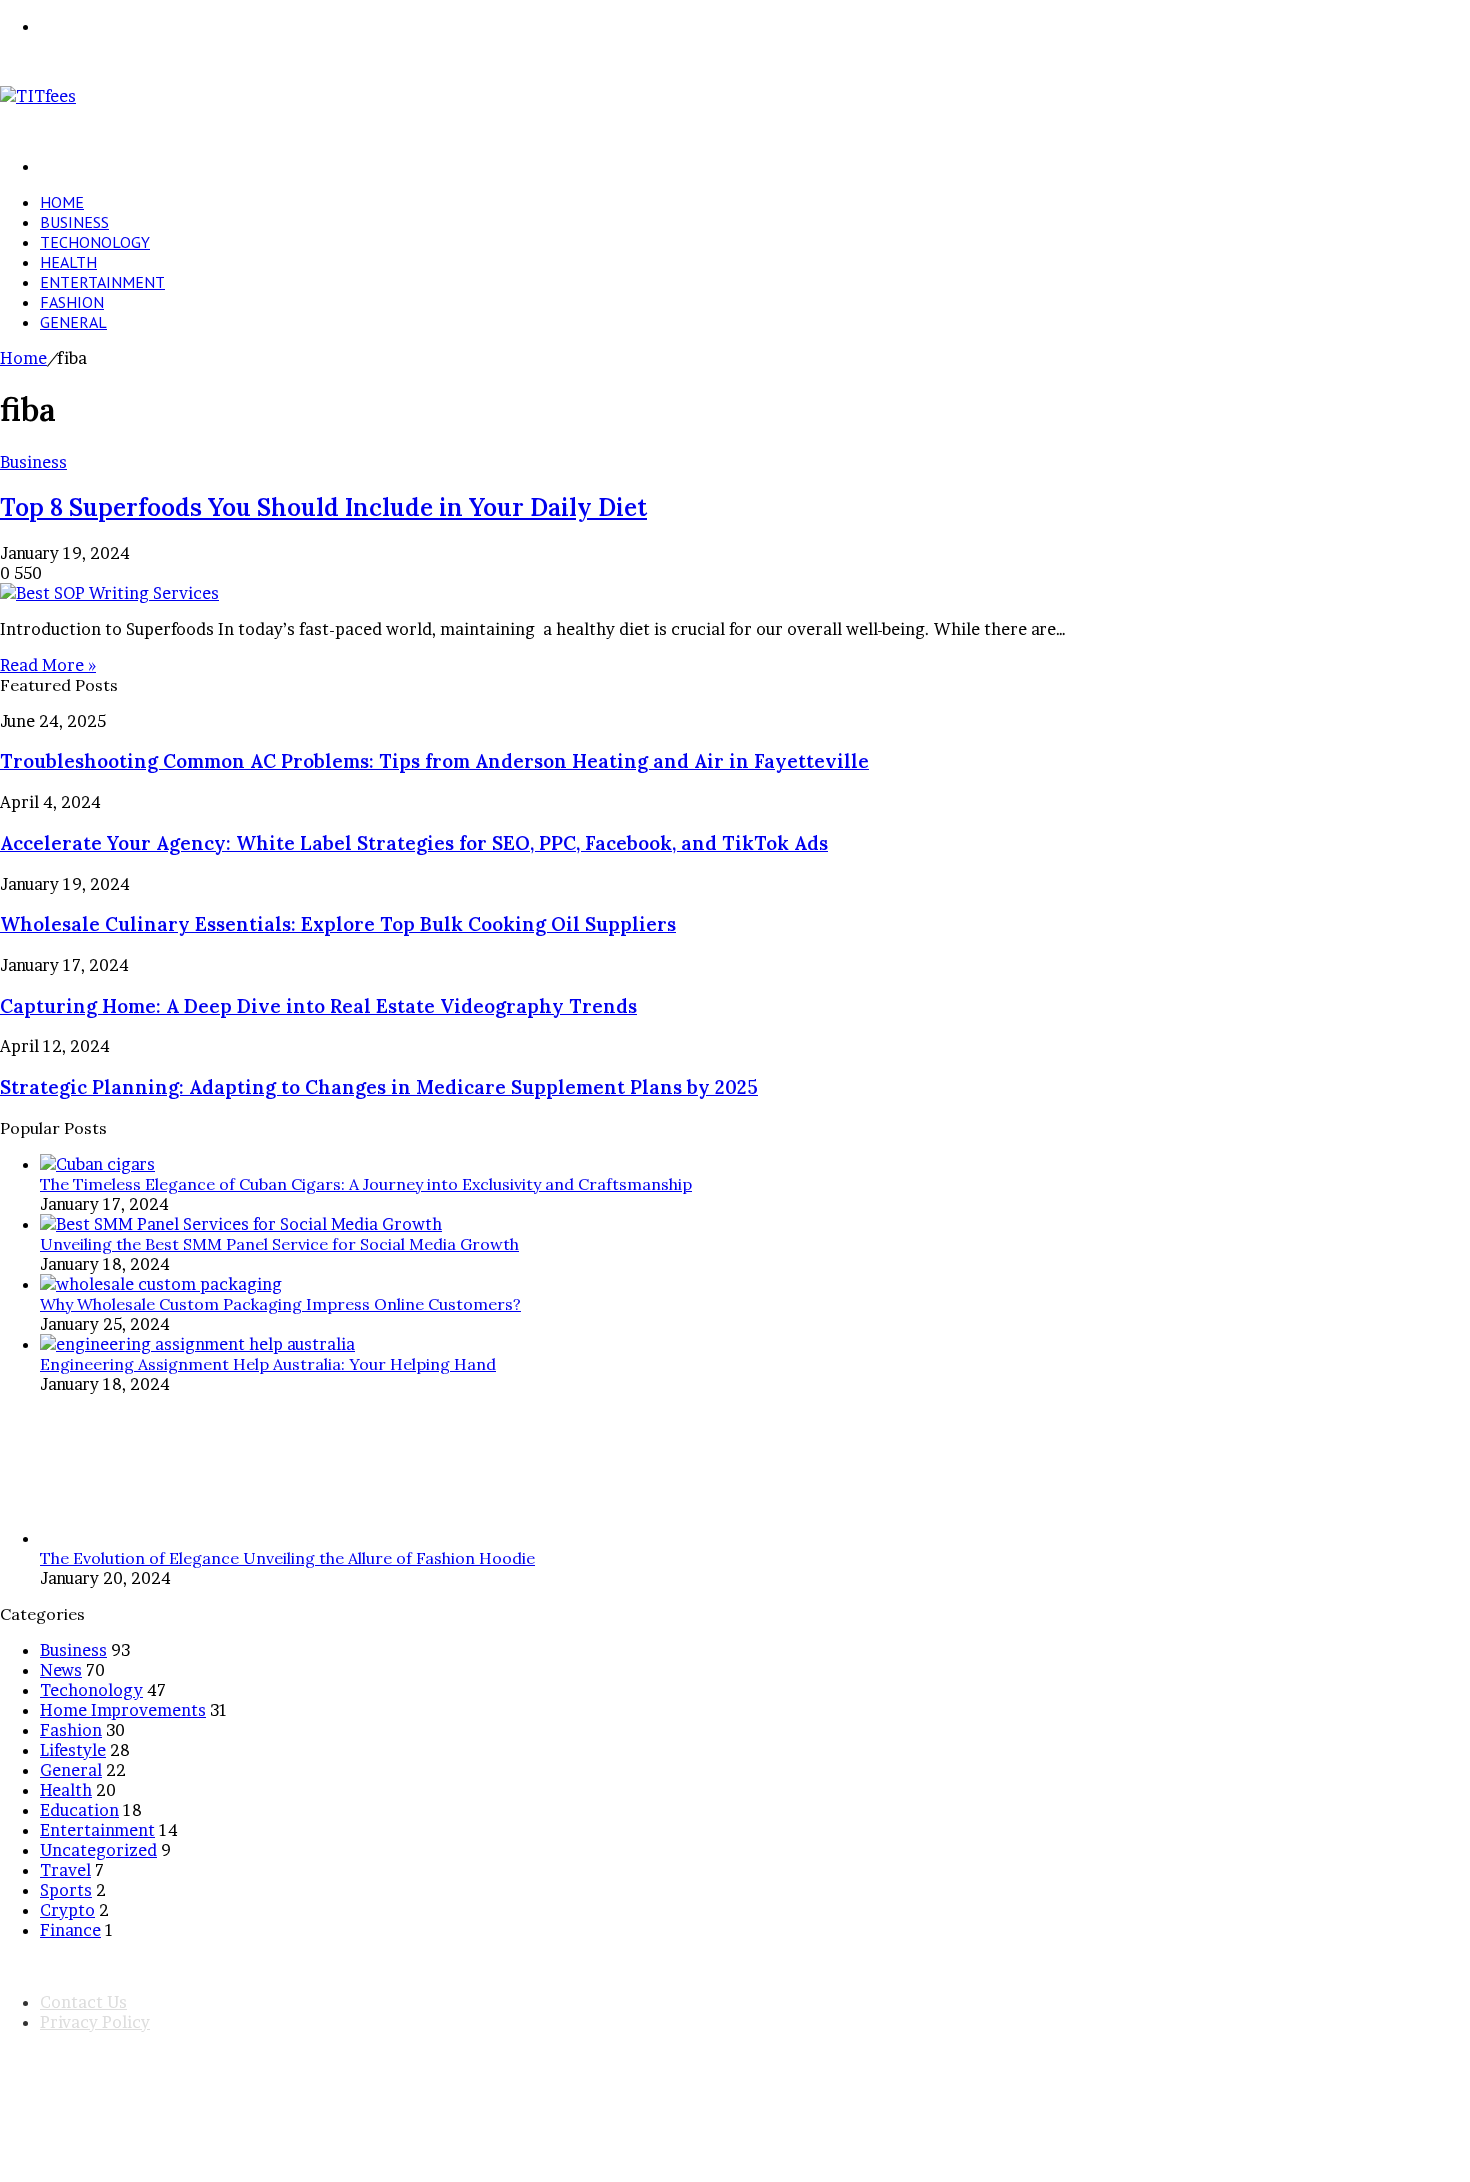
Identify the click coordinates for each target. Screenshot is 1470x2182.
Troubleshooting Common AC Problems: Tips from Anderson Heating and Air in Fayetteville (434, 761)
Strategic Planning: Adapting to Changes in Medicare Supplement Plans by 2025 (379, 1087)
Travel (65, 1870)
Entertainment (102, 282)
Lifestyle (73, 1750)
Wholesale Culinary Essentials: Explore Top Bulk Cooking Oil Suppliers (338, 924)
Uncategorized (98, 1850)
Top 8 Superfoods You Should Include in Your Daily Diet (323, 507)
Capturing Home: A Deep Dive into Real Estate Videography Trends (318, 1006)
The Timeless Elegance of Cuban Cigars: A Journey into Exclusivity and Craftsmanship (366, 1184)
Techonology (95, 242)
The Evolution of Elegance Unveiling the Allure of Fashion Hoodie (287, 1558)
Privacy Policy (95, 2022)
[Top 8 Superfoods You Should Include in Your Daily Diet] (109, 593)
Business (74, 222)
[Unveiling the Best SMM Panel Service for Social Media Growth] (241, 1224)
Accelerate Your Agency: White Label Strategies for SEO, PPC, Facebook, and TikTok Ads (414, 843)
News (61, 1670)
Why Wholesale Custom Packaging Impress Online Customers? (280, 1304)
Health (68, 262)
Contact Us (83, 2002)
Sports (66, 1890)
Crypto (67, 1910)
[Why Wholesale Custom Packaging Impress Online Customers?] (161, 1284)
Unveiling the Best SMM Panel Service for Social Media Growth (279, 1244)
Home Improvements (123, 1710)
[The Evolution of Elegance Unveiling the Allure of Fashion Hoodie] (115, 1538)
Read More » (48, 665)
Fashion (72, 302)
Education (79, 1810)
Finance (70, 1930)
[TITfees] (38, 96)
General (73, 322)
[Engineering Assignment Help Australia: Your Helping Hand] (197, 1344)
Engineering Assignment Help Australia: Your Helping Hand (268, 1364)
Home (62, 202)
